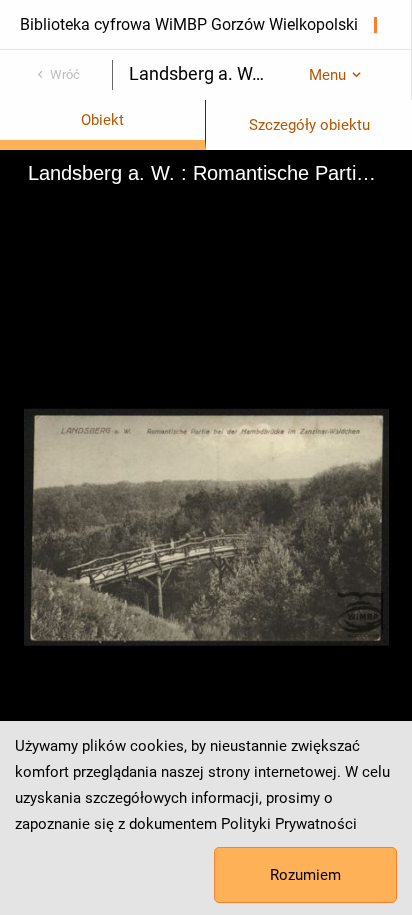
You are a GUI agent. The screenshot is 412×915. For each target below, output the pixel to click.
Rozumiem (305, 875)
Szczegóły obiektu (309, 125)
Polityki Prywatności (289, 824)
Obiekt (102, 120)
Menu (327, 75)
